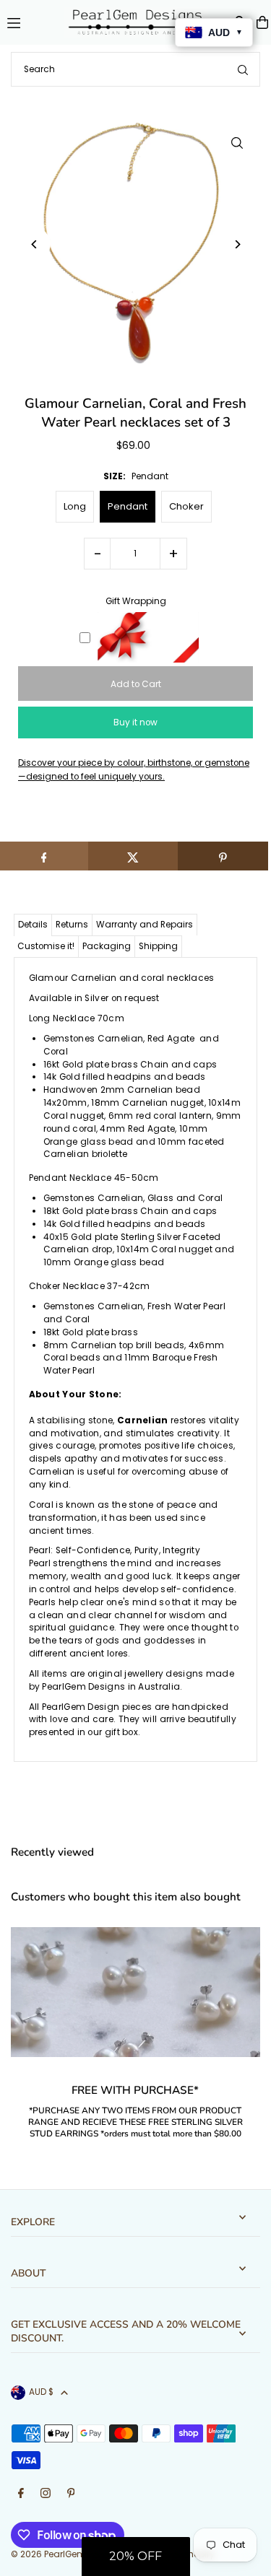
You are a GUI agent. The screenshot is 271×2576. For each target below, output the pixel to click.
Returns (72, 925)
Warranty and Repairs (145, 925)
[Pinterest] (71, 2494)
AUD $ (41, 2392)
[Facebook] (21, 2494)
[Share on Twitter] (133, 856)
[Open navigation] (29, 22)
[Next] (237, 244)
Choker (186, 506)
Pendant (128, 506)
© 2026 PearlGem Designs (67, 2554)
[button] (136, 2557)
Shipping (158, 946)
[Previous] (34, 244)
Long (75, 506)
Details (33, 925)
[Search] (243, 69)
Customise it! (46, 946)
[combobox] (135, 69)
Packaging (107, 946)
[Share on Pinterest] (223, 856)
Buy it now (135, 722)
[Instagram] (46, 2494)
